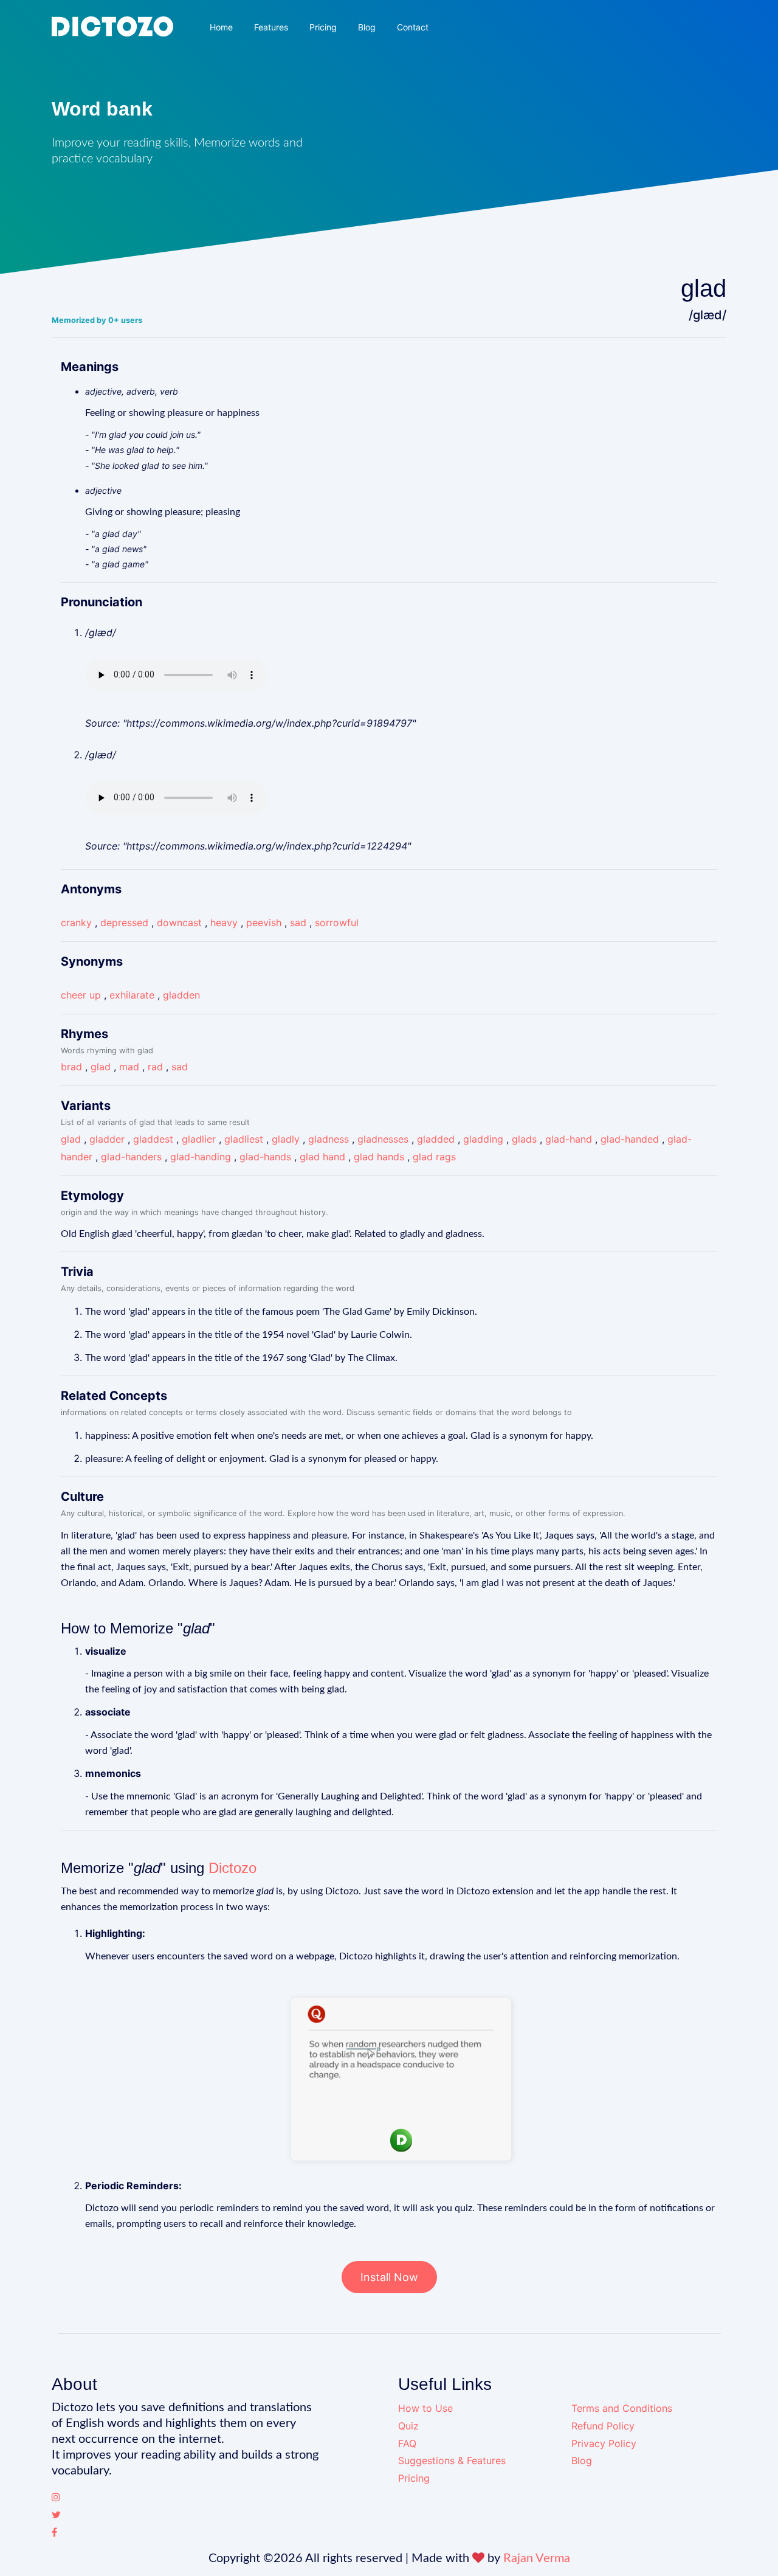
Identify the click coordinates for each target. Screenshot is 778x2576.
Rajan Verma (537, 2558)
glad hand (322, 1157)
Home (221, 27)
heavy (224, 923)
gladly (286, 1139)
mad (129, 1067)
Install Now (389, 2277)
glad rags (434, 1157)
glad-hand (569, 1139)
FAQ (407, 2443)
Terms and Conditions (622, 2408)
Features (271, 27)
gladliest (244, 1139)
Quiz (408, 2426)
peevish (264, 923)
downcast (179, 923)
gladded (436, 1139)
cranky (76, 923)
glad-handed (630, 1139)
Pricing (323, 27)
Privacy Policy (604, 2443)
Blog (367, 27)
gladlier (199, 1139)
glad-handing (201, 1157)
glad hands (379, 1157)
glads (524, 1139)
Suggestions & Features (452, 2460)
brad (71, 1067)
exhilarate (132, 995)
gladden (181, 995)
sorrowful (337, 923)
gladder (107, 1139)
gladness (329, 1139)
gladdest (153, 1139)
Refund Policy (603, 2426)
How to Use (425, 2408)
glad (101, 1067)
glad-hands (265, 1157)
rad (155, 1067)
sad (298, 923)
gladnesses (383, 1139)
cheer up (81, 995)
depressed (124, 923)
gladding (483, 1139)
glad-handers (131, 1157)
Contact (413, 27)
